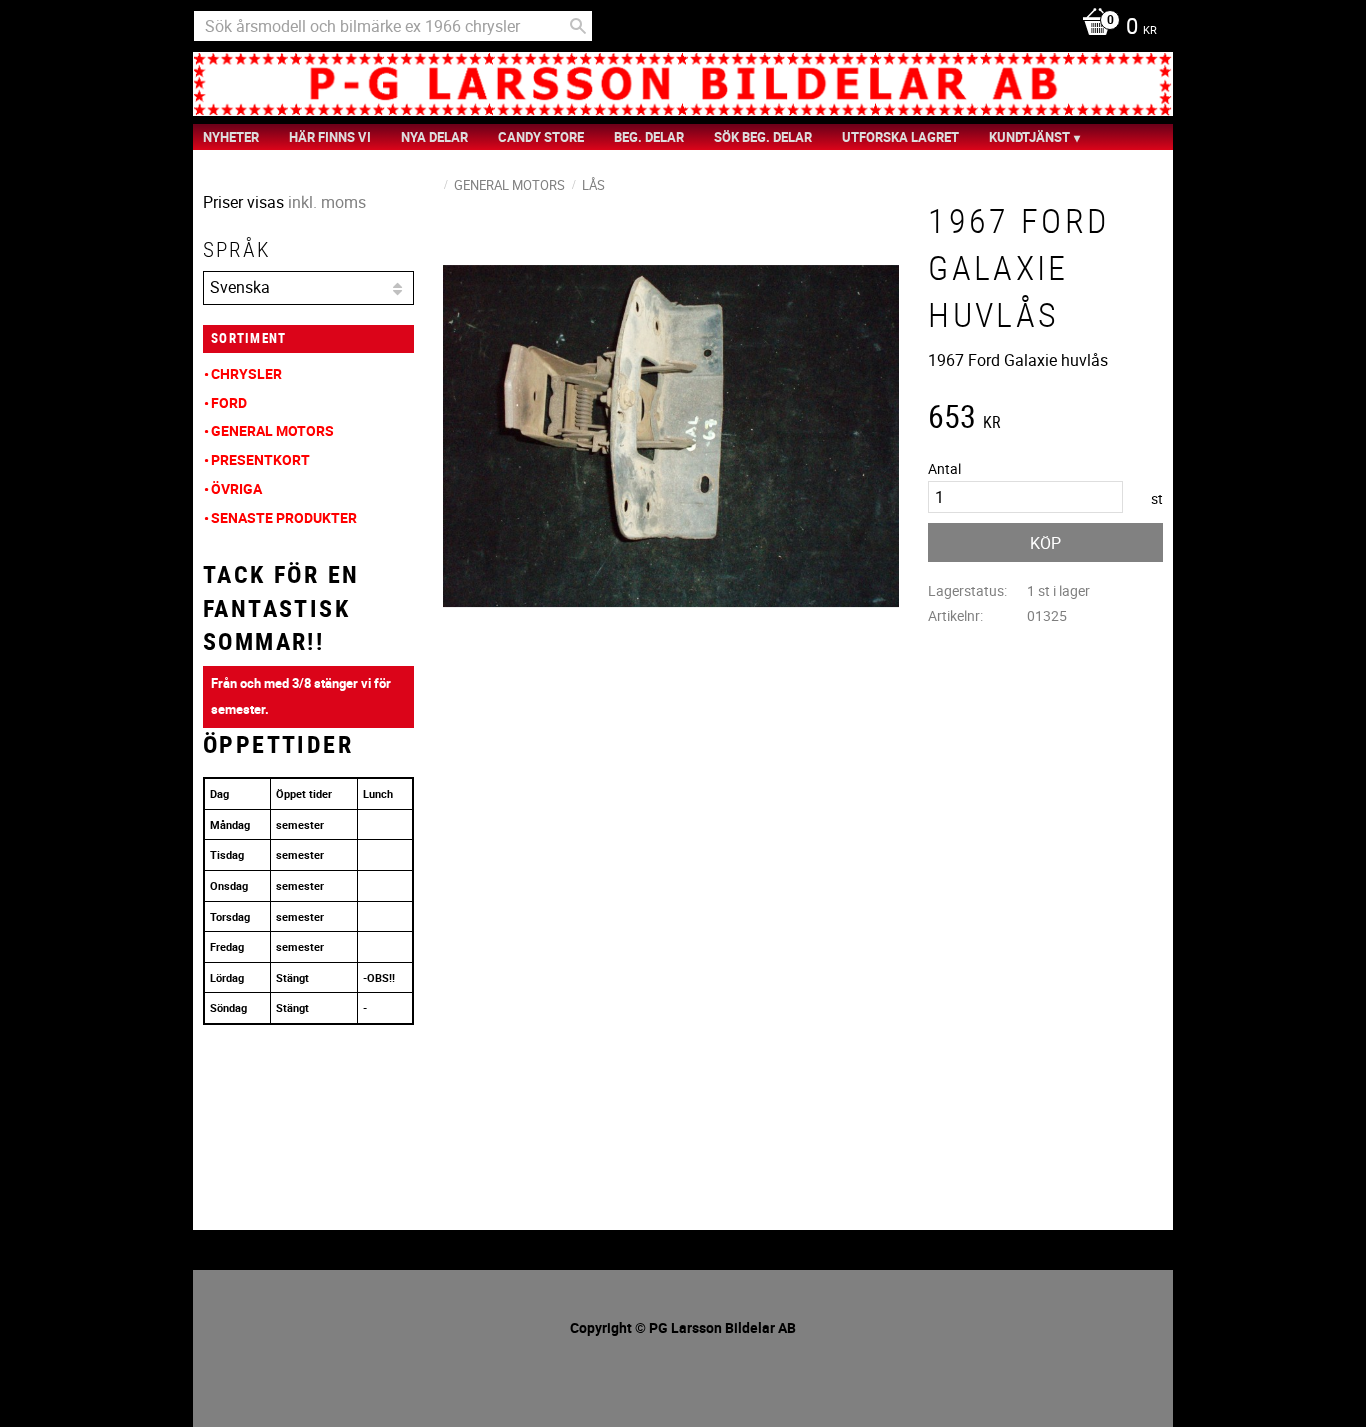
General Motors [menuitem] (272, 430)
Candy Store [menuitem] (541, 137)
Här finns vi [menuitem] (330, 137)
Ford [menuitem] (229, 402)
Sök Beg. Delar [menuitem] (763, 137)
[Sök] (578, 26)
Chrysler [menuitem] (246, 373)
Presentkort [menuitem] (260, 459)
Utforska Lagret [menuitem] (900, 137)
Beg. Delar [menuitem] (649, 137)
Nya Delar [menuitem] (434, 137)
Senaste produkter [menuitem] (284, 517)
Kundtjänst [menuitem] (1029, 137)
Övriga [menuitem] (236, 488)
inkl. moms (327, 202)
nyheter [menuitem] (231, 137)
